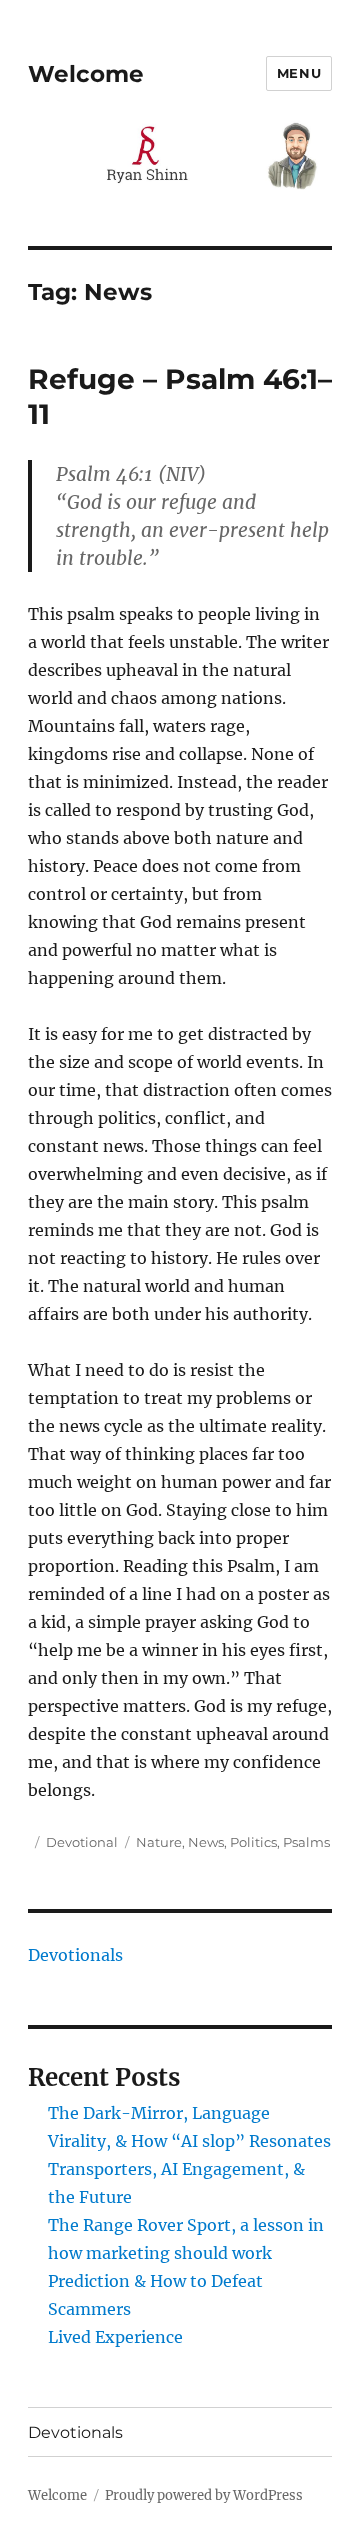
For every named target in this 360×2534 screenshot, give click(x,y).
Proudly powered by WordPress (204, 2495)
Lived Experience (115, 2337)
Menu (299, 73)
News (206, 1842)
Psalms (306, 1842)
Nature (159, 1842)
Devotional (82, 1842)
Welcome (86, 74)
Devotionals (75, 1955)
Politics (253, 1842)
